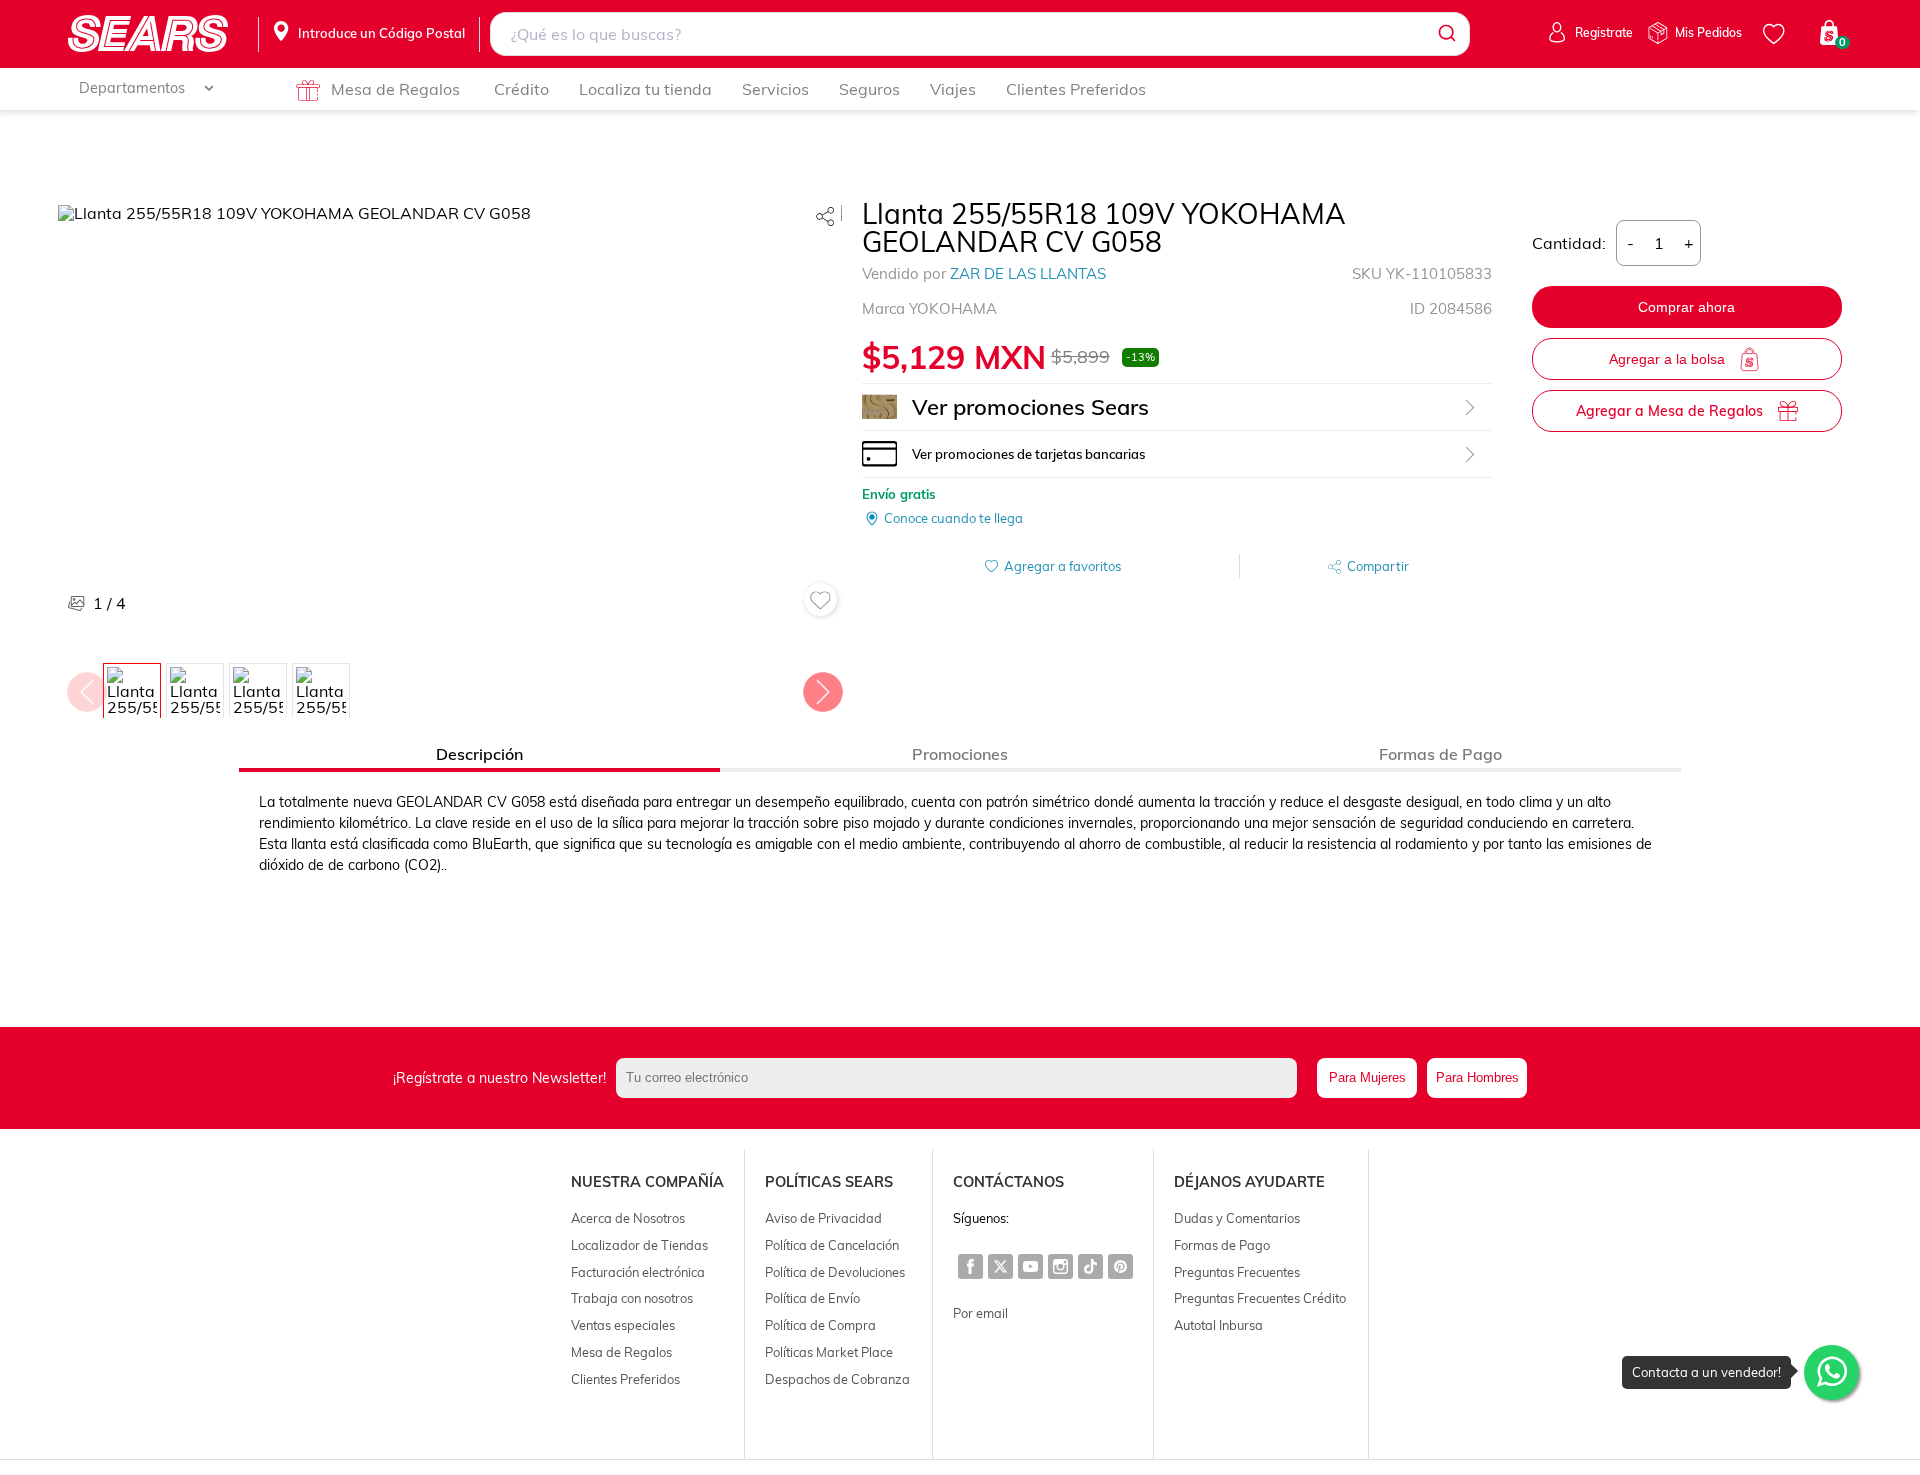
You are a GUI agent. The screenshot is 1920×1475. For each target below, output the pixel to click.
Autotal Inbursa (1218, 1325)
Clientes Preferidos (1076, 89)
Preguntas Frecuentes (1237, 1272)
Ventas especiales (623, 1325)
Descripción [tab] (479, 754)
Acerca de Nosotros (628, 1218)
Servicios (775, 89)
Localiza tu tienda (645, 89)
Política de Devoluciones (835, 1272)
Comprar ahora (1686, 307)
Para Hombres (1477, 1077)
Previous (86, 687)
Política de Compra (820, 1325)
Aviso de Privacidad (823, 1218)
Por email (980, 1313)
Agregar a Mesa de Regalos (1669, 411)
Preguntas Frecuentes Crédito (1260, 1298)
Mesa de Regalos (395, 89)
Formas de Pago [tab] (1440, 754)
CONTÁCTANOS (1008, 1182)
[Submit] (1445, 34)
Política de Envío (812, 1298)
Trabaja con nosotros (632, 1298)
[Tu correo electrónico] (961, 1078)
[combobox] (979, 34)
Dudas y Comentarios (1237, 1218)
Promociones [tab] (960, 754)
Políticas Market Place (829, 1352)
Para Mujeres (1367, 1077)
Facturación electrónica (638, 1272)
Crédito (521, 89)
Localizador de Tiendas (639, 1245)
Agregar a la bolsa (1667, 359)
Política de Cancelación (832, 1245)
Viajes (953, 89)
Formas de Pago (1222, 1245)
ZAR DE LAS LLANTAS (1028, 273)
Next (822, 687)
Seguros (869, 89)
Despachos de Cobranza (837, 1379)
